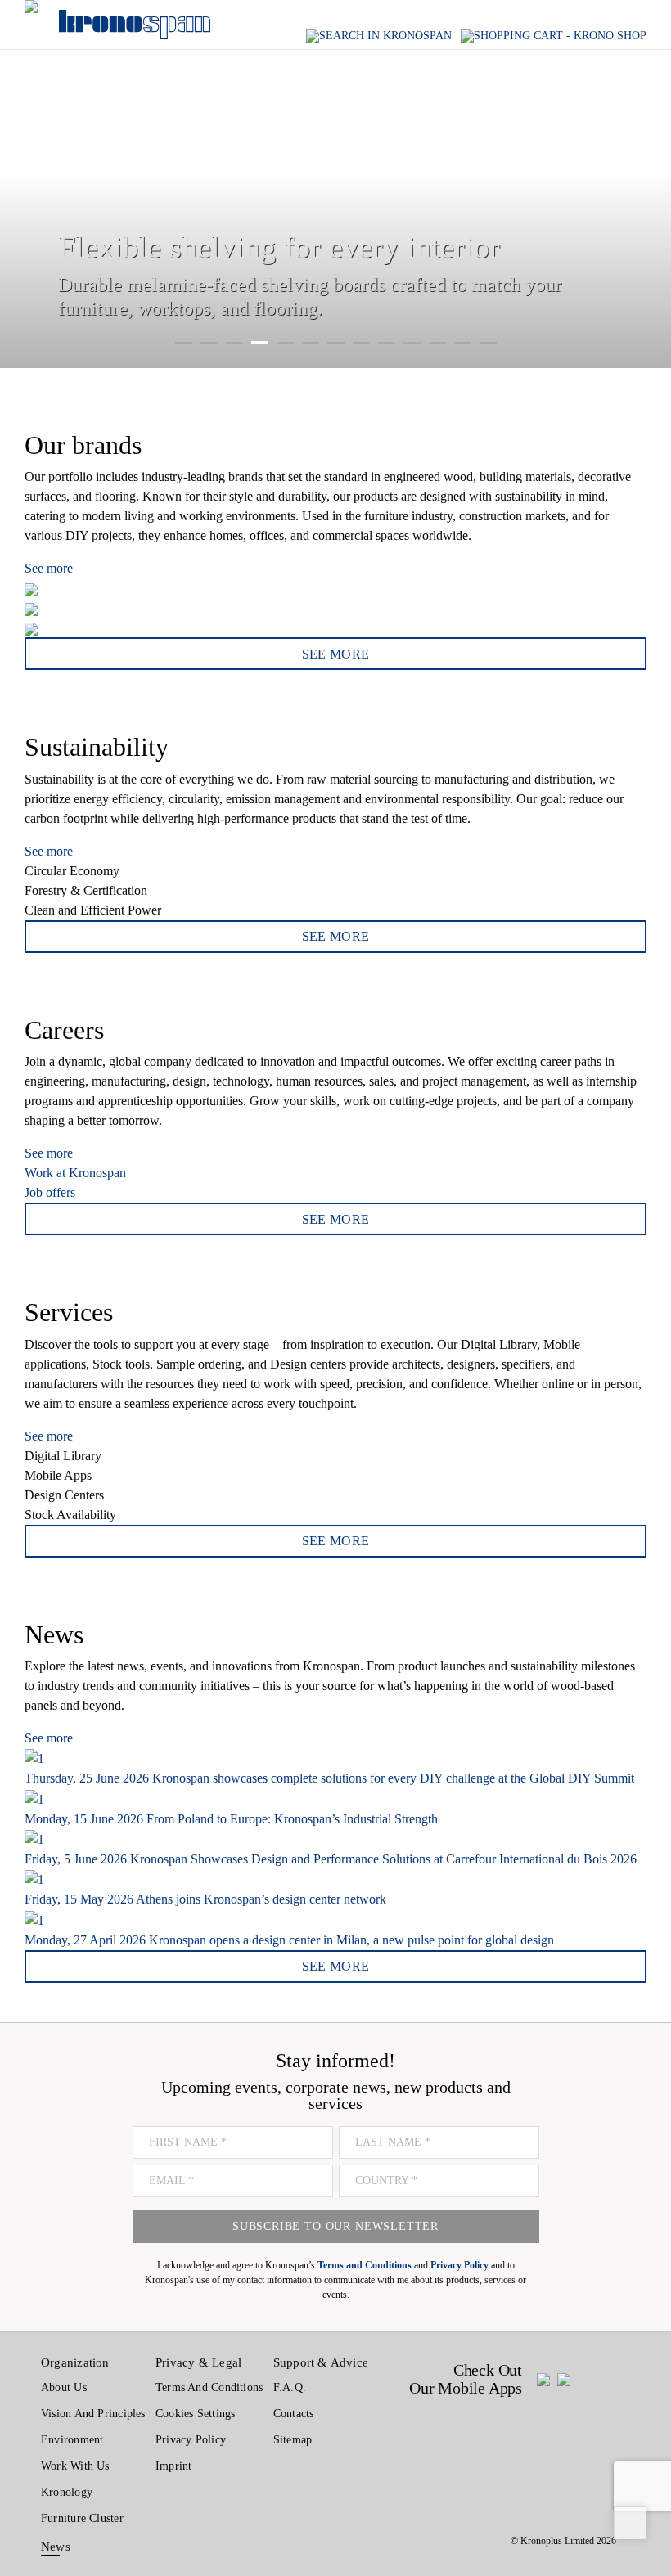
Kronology (67, 2492)
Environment (72, 2440)
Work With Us (75, 2466)
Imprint (174, 2466)
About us (64, 2387)
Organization (75, 2362)
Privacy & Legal (198, 2362)
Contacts (294, 2414)
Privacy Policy (191, 2440)
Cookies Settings (196, 2414)
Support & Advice (321, 2362)
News (56, 2547)
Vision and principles (93, 2414)
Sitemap (293, 2440)
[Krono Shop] (554, 36)
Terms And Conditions (209, 2387)
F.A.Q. (290, 2387)
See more (49, 568)
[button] (32, 184)
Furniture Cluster (82, 2518)
